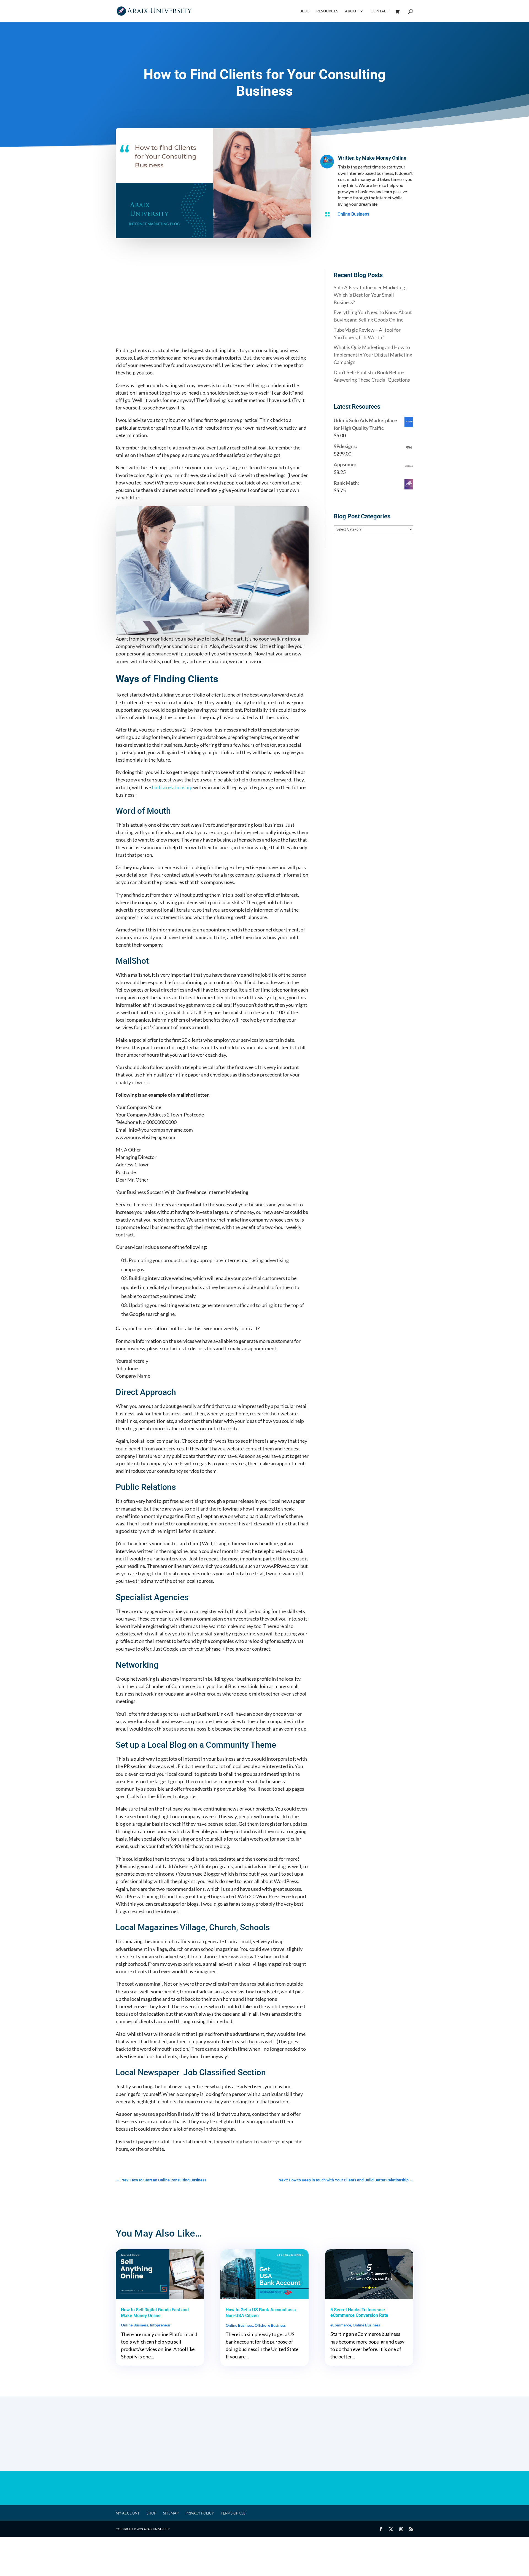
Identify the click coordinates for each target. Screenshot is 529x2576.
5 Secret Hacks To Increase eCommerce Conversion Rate (359, 2313)
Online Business (353, 214)
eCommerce (341, 2325)
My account (128, 2513)
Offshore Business (270, 2325)
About (352, 11)
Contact (380, 11)
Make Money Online (384, 158)
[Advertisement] (212, 308)
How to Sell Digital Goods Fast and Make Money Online (155, 2313)
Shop (151, 2513)
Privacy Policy (200, 2513)
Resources (327, 11)
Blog (304, 11)
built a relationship (172, 787)
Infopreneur (160, 2325)
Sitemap (171, 2513)
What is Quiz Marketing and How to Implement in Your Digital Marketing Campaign (373, 355)
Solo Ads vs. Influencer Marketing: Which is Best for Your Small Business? (370, 295)
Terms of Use (233, 2513)
